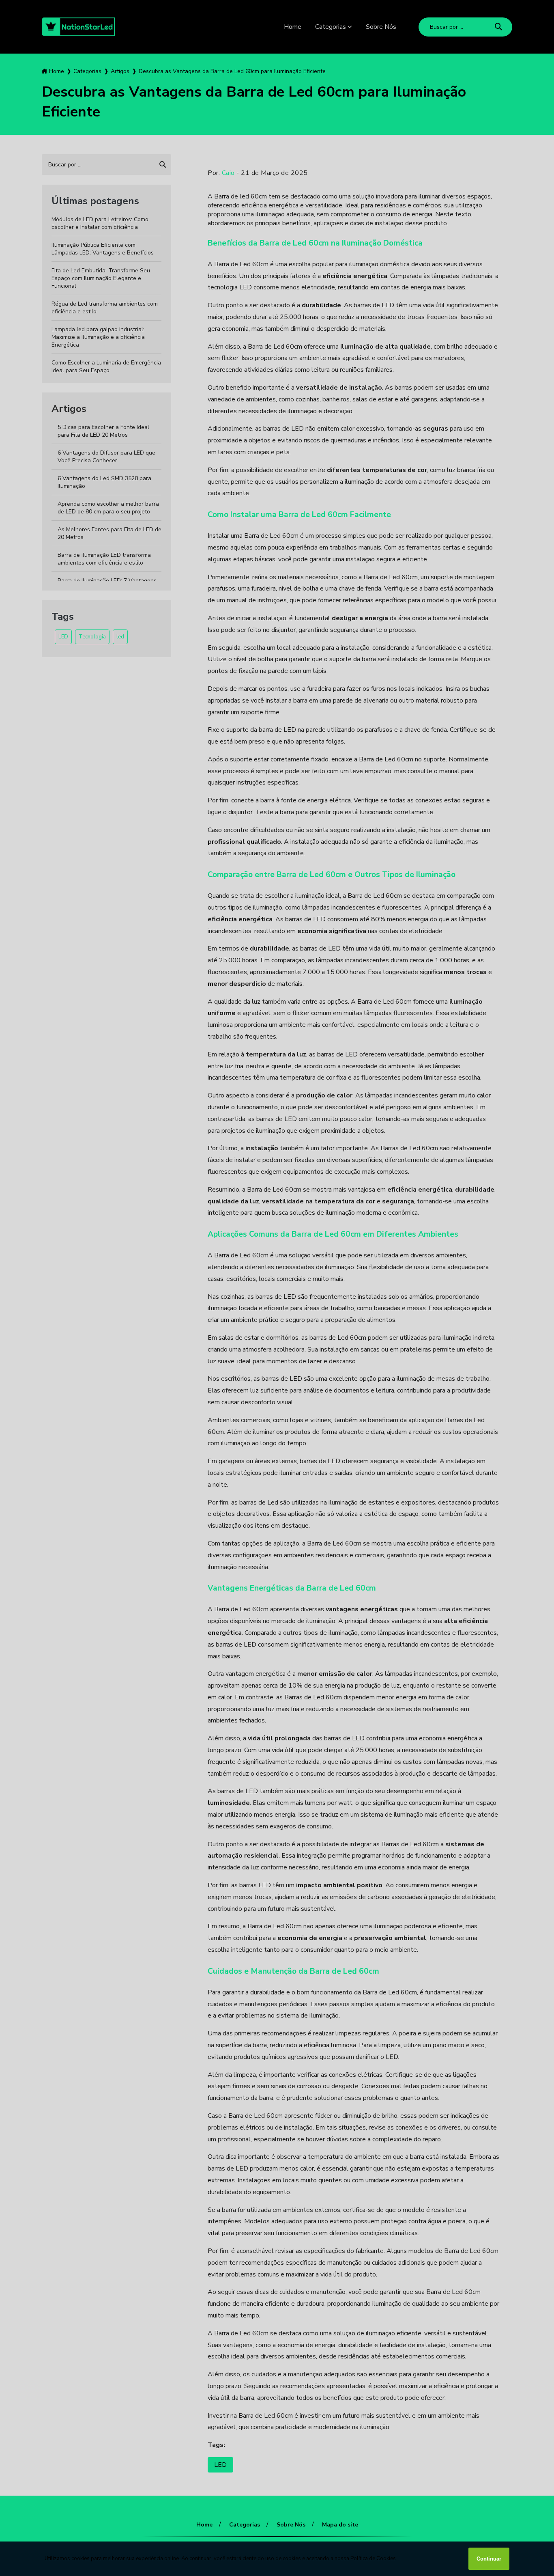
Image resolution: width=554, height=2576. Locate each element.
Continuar (489, 2559)
